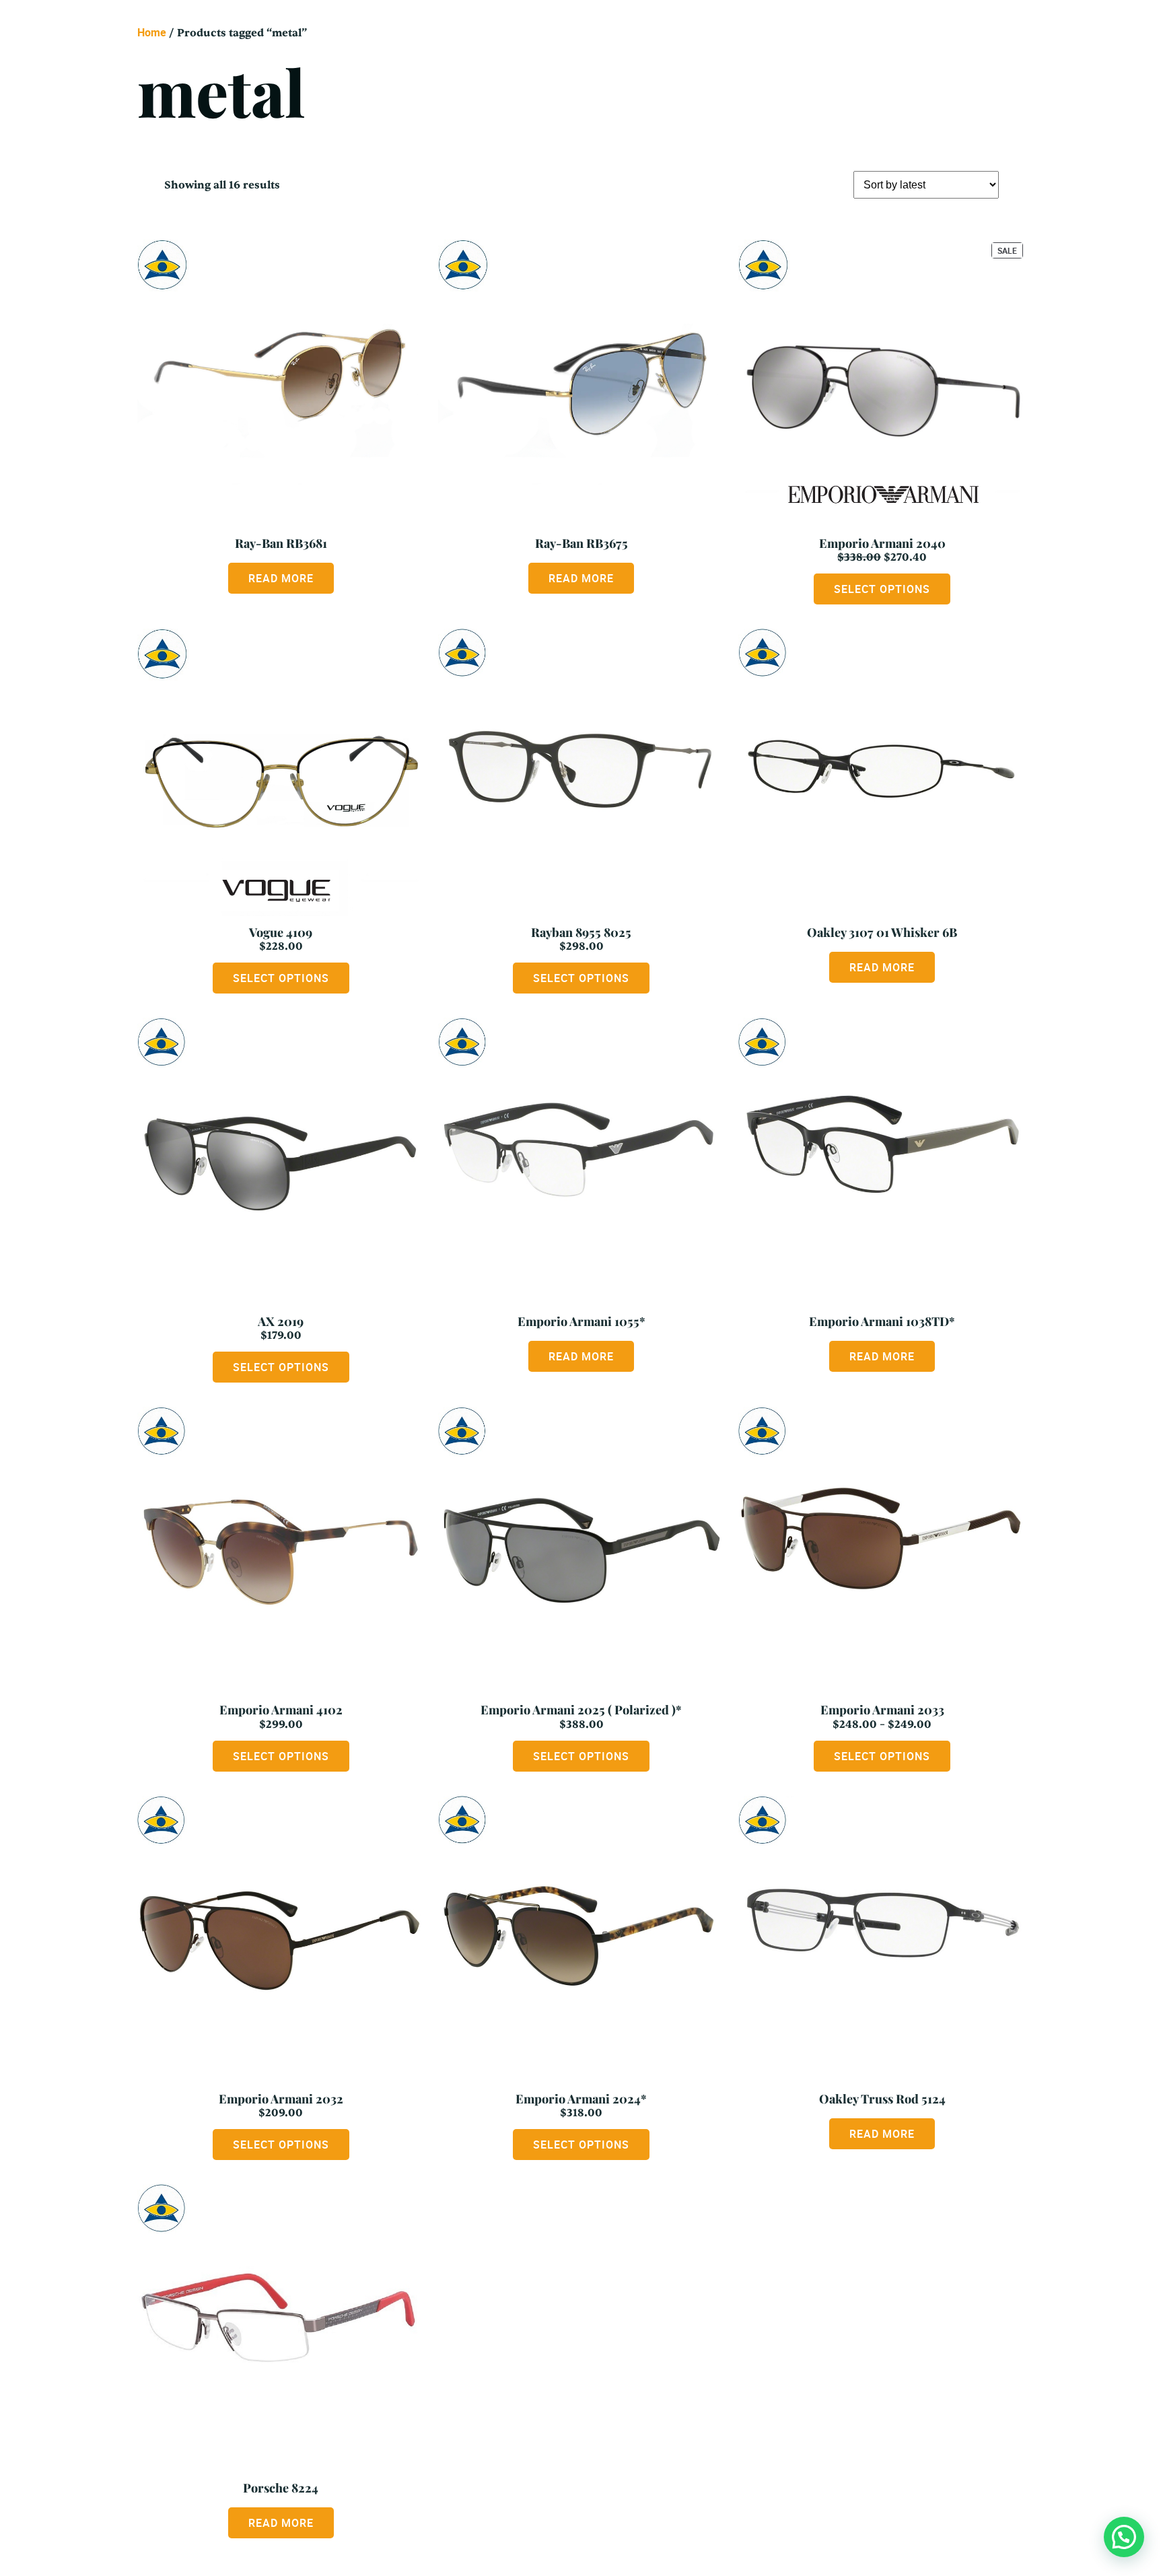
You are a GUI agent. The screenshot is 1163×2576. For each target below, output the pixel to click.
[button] (1124, 2537)
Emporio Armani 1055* (581, 1321)
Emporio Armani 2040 (882, 543)
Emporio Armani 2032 (281, 2099)
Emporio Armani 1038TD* (882, 1321)
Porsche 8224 (281, 2488)
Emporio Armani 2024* (581, 2099)
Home (152, 32)
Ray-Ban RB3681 (281, 543)
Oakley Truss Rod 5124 (882, 2099)
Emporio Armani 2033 (882, 1710)
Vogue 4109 (281, 932)
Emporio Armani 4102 (281, 1710)
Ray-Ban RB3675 (581, 543)
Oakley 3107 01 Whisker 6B (882, 932)
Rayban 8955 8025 (581, 932)
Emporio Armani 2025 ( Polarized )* (581, 1710)
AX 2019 (281, 1321)
